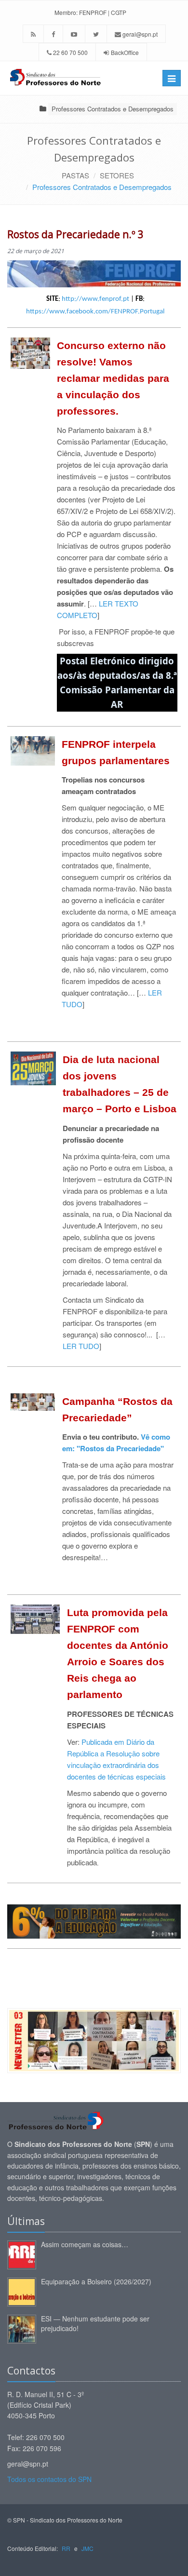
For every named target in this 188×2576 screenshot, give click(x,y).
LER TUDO (81, 1346)
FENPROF (93, 12)
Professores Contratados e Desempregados (113, 109)
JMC (87, 2548)
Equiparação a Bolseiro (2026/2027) (96, 2281)
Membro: (66, 12)
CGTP (119, 12)
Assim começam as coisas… (85, 2244)
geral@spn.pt (139, 34)
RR (66, 2548)
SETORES (117, 175)
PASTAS (75, 175)
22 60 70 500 (70, 52)
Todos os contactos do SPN (49, 2479)
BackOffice (125, 52)
